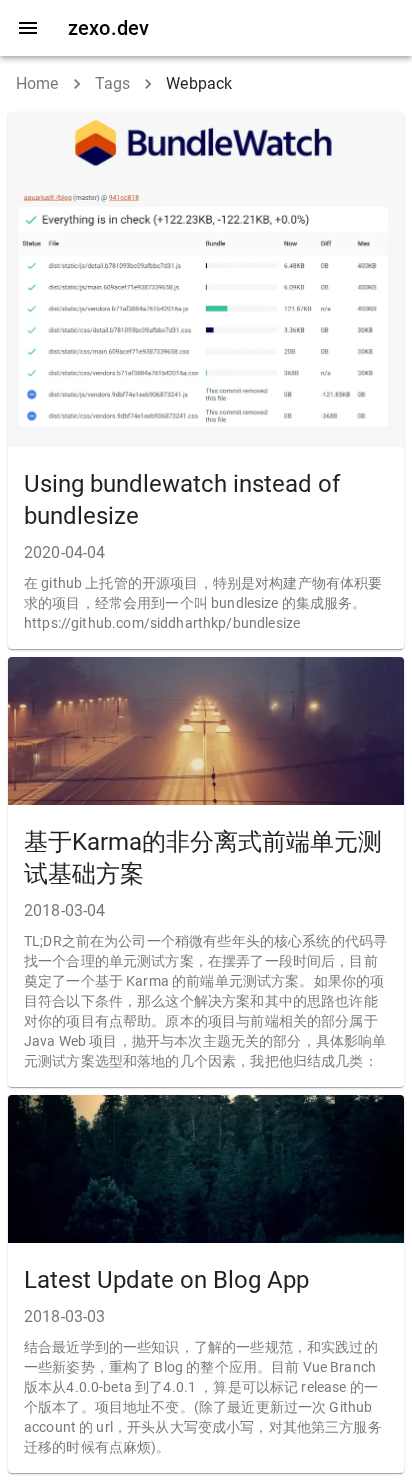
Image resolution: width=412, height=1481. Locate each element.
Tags (113, 83)
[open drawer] (28, 28)
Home (37, 83)
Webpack (199, 83)
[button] (206, 380)
